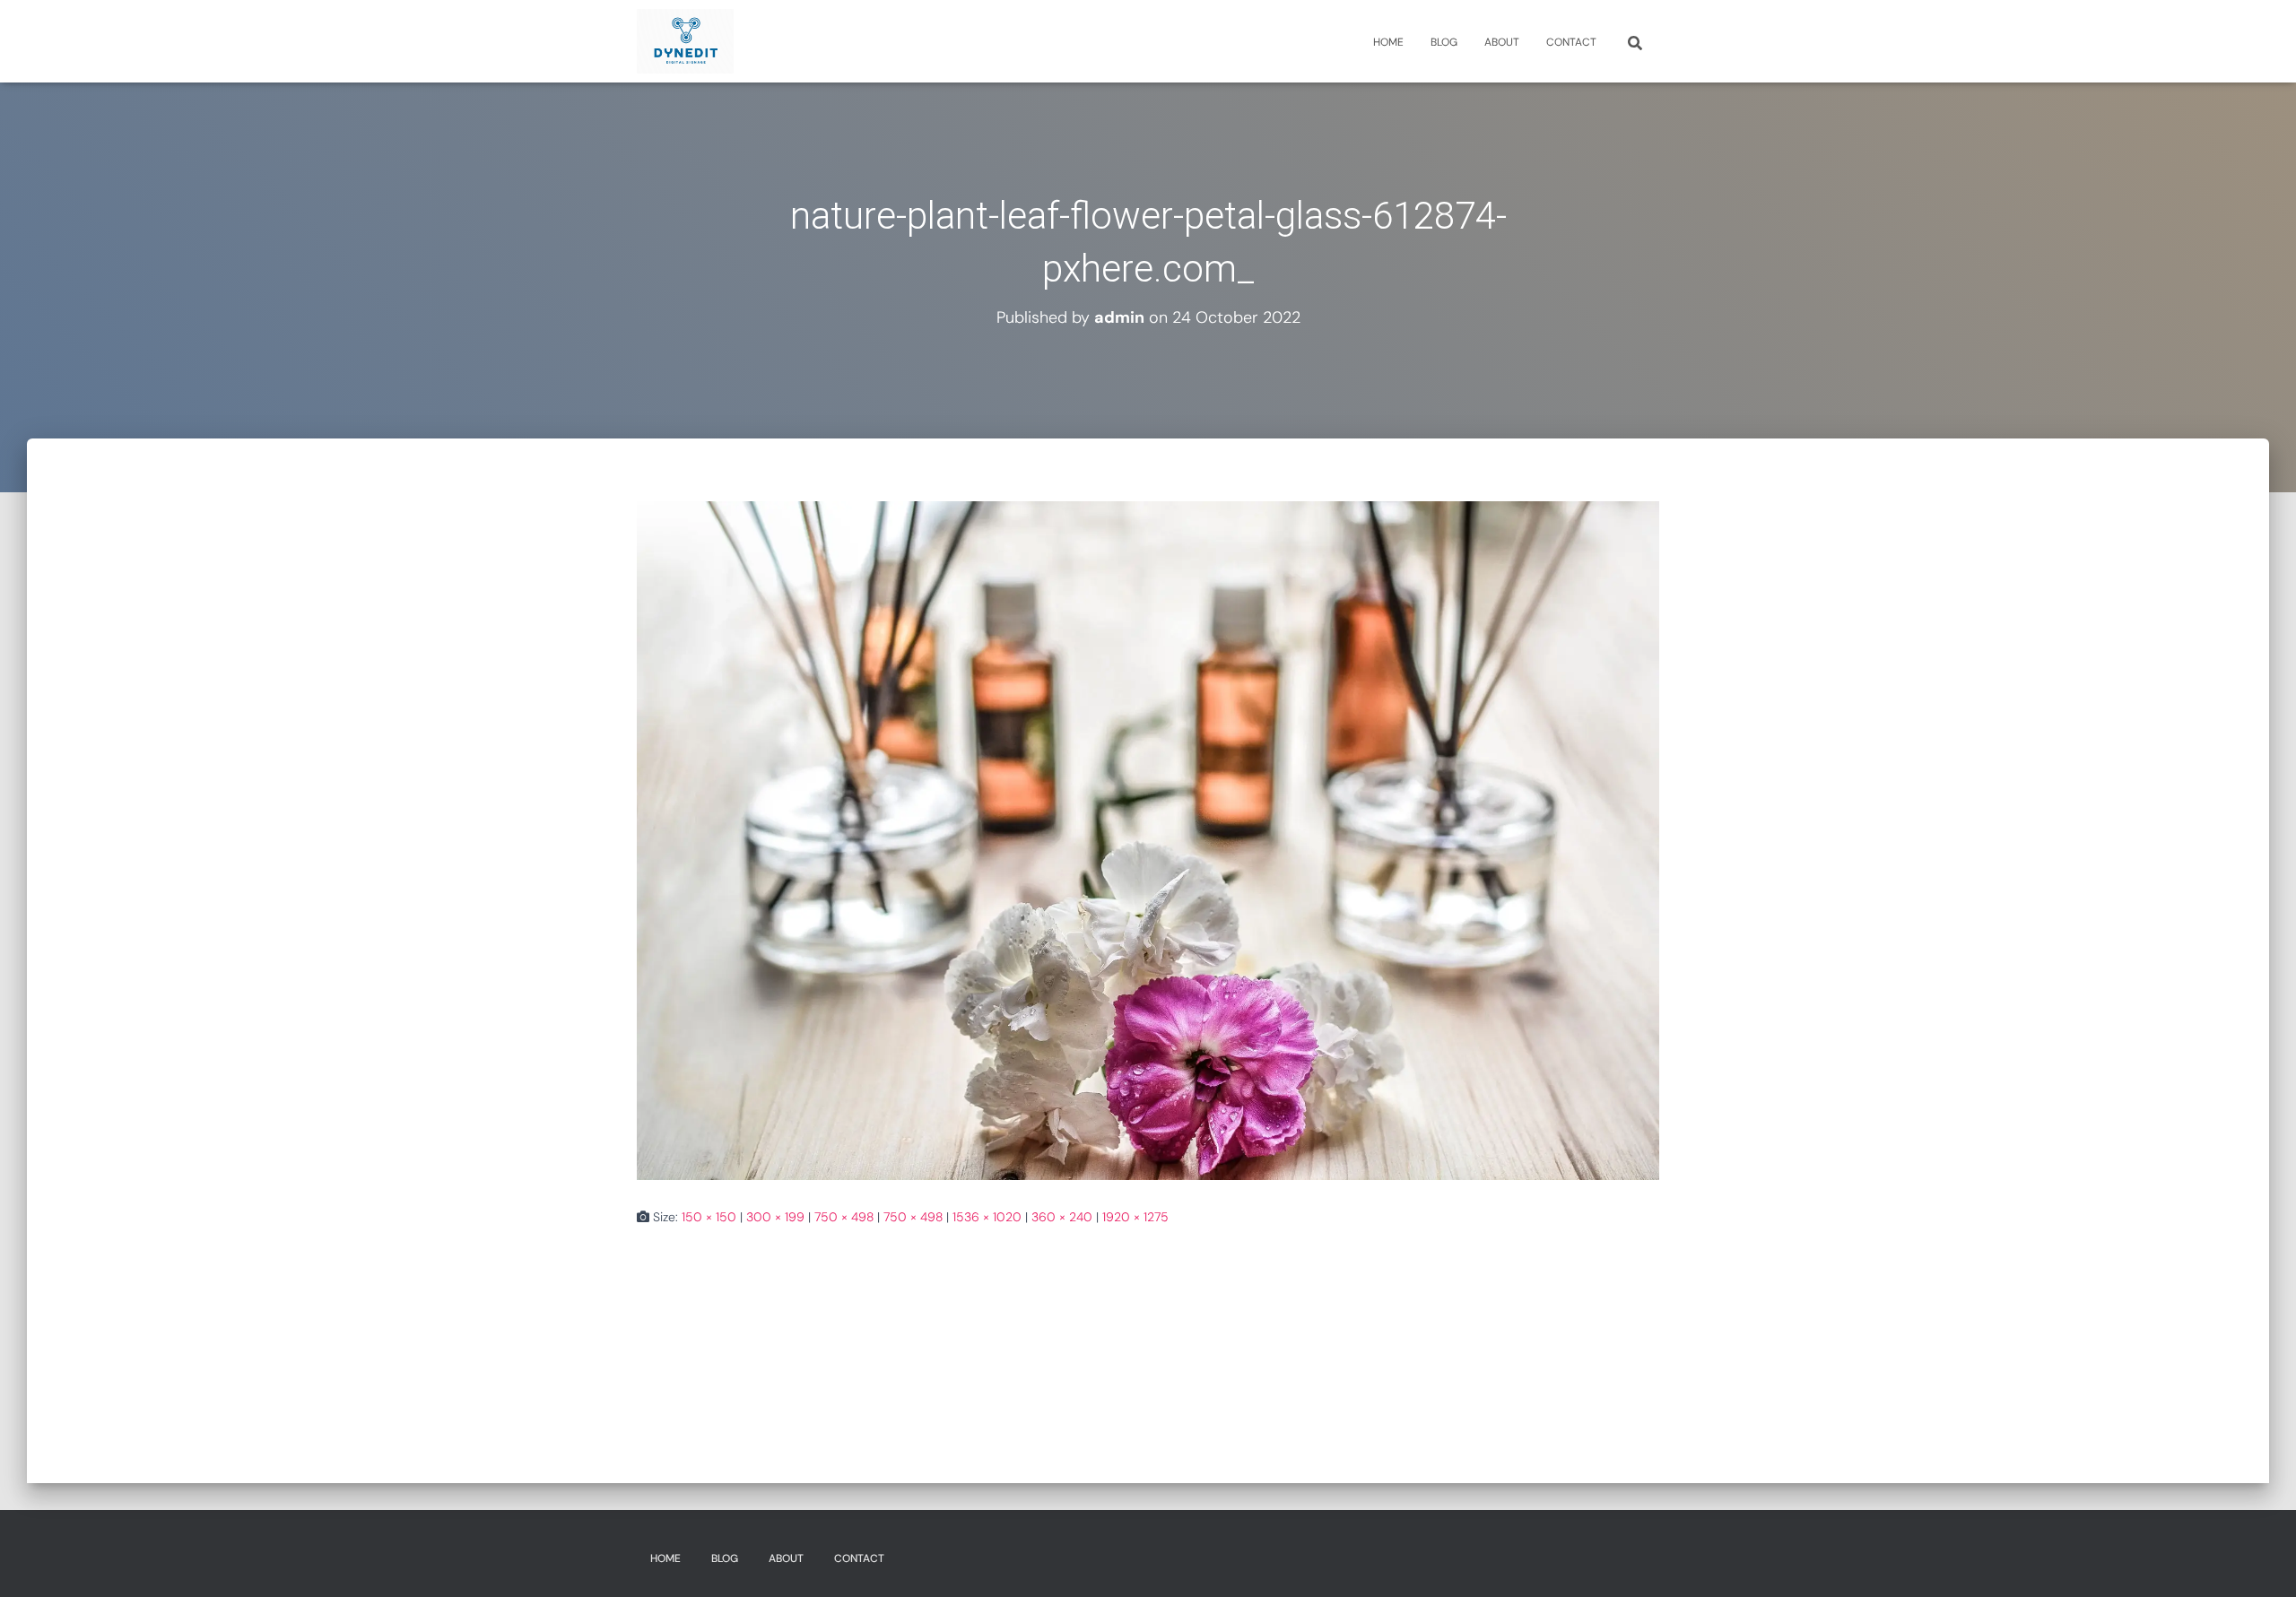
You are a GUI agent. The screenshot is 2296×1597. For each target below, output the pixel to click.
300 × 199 (775, 1217)
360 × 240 (1062, 1217)
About (1502, 42)
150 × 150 (709, 1217)
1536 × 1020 (987, 1217)
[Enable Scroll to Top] (2261, 1561)
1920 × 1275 (1135, 1217)
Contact (1571, 42)
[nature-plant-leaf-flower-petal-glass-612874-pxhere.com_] (1148, 839)
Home (1388, 42)
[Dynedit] (685, 41)
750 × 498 (844, 1217)
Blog (1444, 42)
